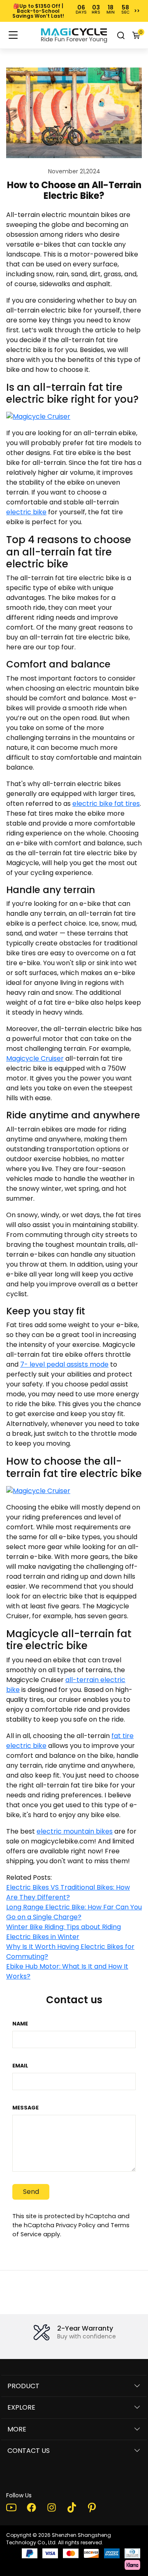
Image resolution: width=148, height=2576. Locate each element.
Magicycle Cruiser (35, 1058)
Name (20, 2024)
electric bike (26, 512)
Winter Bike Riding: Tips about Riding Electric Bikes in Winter (64, 1932)
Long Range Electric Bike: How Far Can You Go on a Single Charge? (74, 1912)
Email (20, 2066)
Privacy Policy (76, 2225)
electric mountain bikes (75, 1831)
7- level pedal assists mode (64, 1364)
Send (31, 2192)
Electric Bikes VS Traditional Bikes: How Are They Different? (68, 1892)
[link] (74, 35)
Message (25, 2108)
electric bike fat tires (106, 804)
